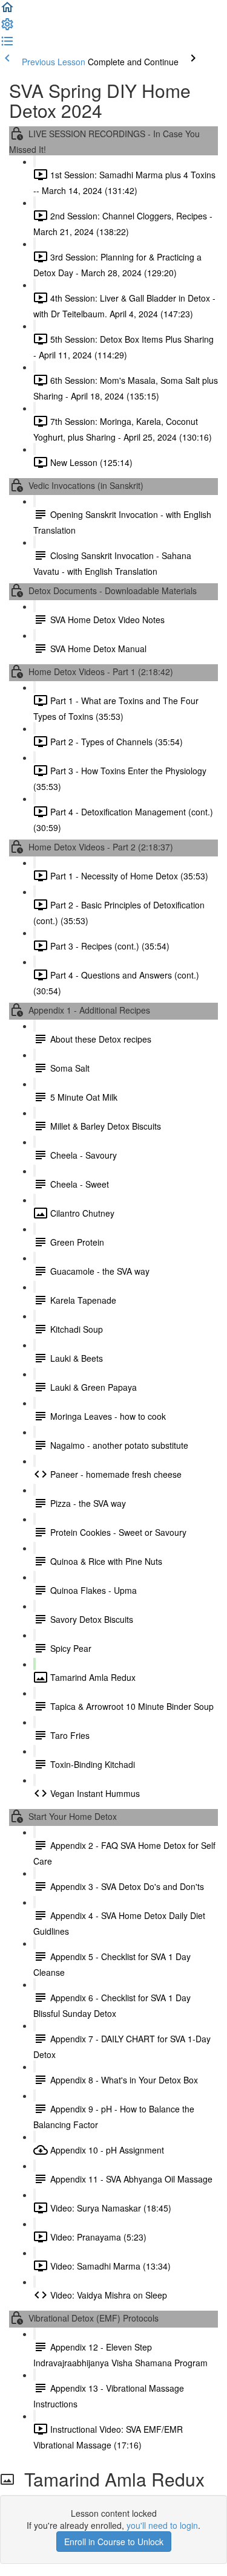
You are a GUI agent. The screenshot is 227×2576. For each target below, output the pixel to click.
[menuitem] (7, 28)
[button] (7, 11)
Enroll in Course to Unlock (114, 2542)
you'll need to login (162, 2525)
